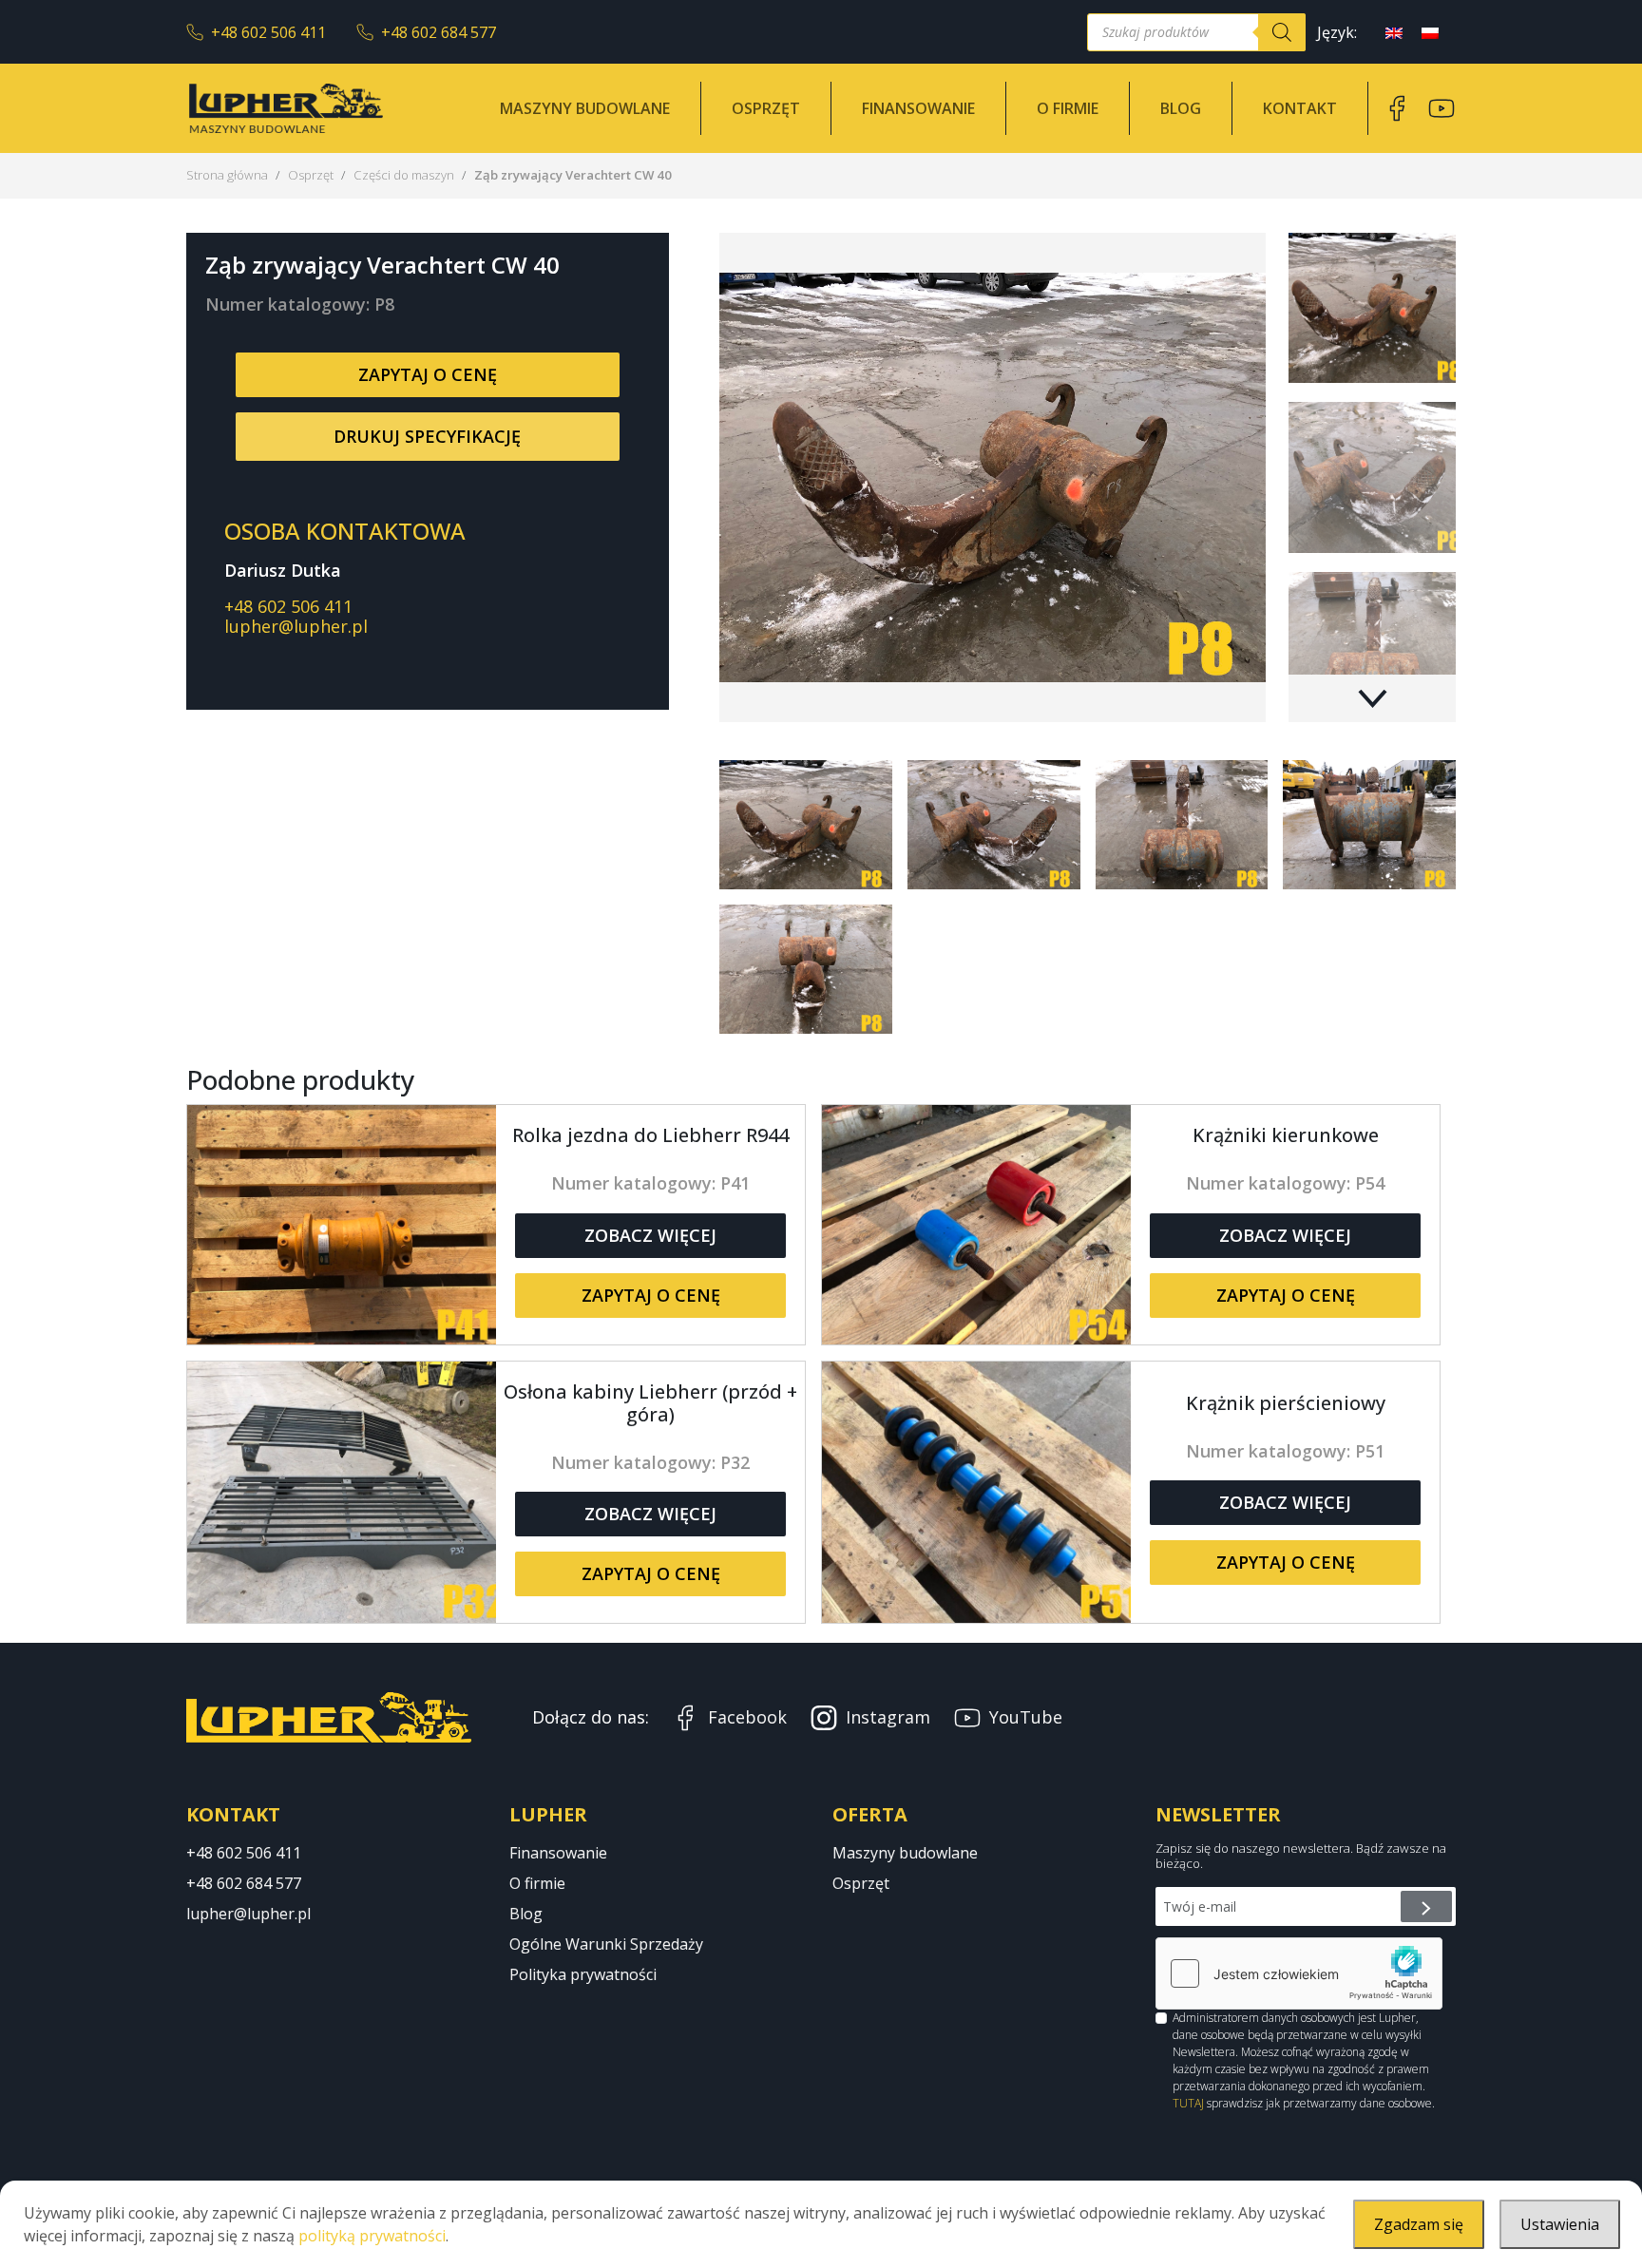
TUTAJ (1188, 2103)
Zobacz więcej (650, 1235)
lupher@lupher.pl (296, 626)
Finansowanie (918, 108)
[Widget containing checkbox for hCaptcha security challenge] (1299, 1973)
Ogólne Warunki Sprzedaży (606, 1944)
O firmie (1068, 108)
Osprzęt (766, 108)
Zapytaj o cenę (428, 374)
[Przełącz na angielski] (1394, 32)
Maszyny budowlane (585, 108)
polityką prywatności (372, 2236)
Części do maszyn (404, 175)
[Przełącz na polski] (1430, 32)
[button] (1372, 698)
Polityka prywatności (583, 1974)
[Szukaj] (1282, 32)
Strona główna (227, 175)
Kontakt (1300, 108)
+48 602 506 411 (268, 32)
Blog (1181, 108)
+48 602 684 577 (439, 32)
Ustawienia (1560, 2224)
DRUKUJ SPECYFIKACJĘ (427, 436)
